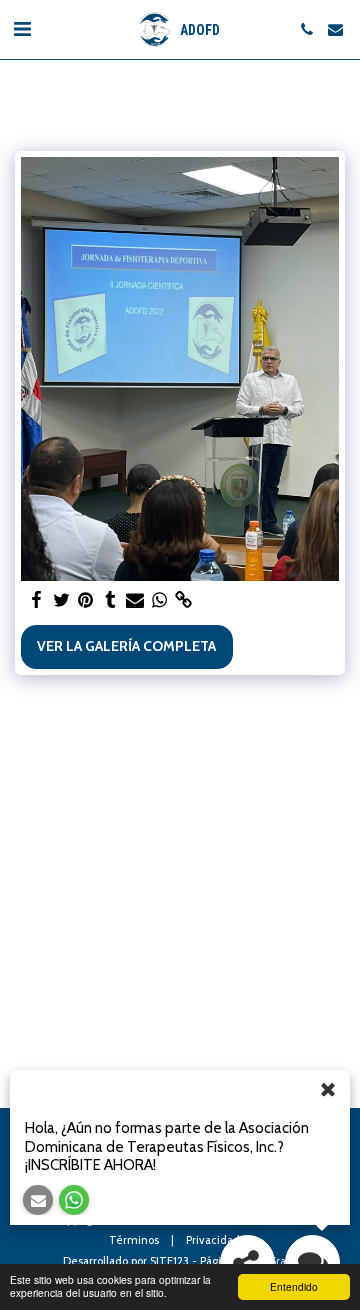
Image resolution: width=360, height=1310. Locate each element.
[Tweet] (62, 600)
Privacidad (213, 1240)
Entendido (294, 1286)
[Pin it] (86, 600)
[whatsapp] (160, 600)
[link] (184, 600)
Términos (134, 1240)
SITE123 (169, 1261)
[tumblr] (111, 600)
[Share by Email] (135, 600)
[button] (22, 29)
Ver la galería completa (126, 646)
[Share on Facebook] (37, 600)
